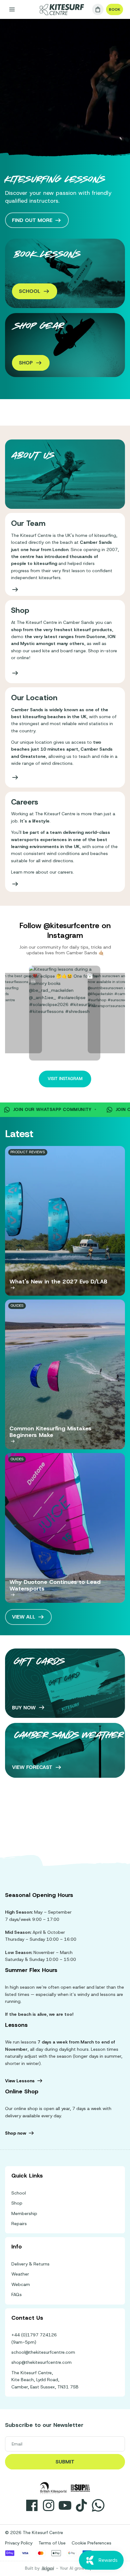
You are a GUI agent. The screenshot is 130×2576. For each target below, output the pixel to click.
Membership (24, 2213)
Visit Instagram (65, 1079)
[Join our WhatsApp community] (98, 2505)
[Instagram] (49, 2505)
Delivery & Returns (30, 2264)
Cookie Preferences (92, 2543)
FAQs (17, 2294)
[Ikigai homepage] (48, 2569)
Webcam (21, 2284)
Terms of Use (52, 2543)
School (19, 2193)
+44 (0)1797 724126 (34, 2335)
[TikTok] (81, 2505)
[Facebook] (32, 2505)
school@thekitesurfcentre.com (43, 2352)
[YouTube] (65, 2505)
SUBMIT (65, 2462)
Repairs (19, 2224)
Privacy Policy (19, 2543)
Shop (17, 2203)
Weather (20, 2274)
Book (115, 9)
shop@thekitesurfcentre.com (41, 2362)
